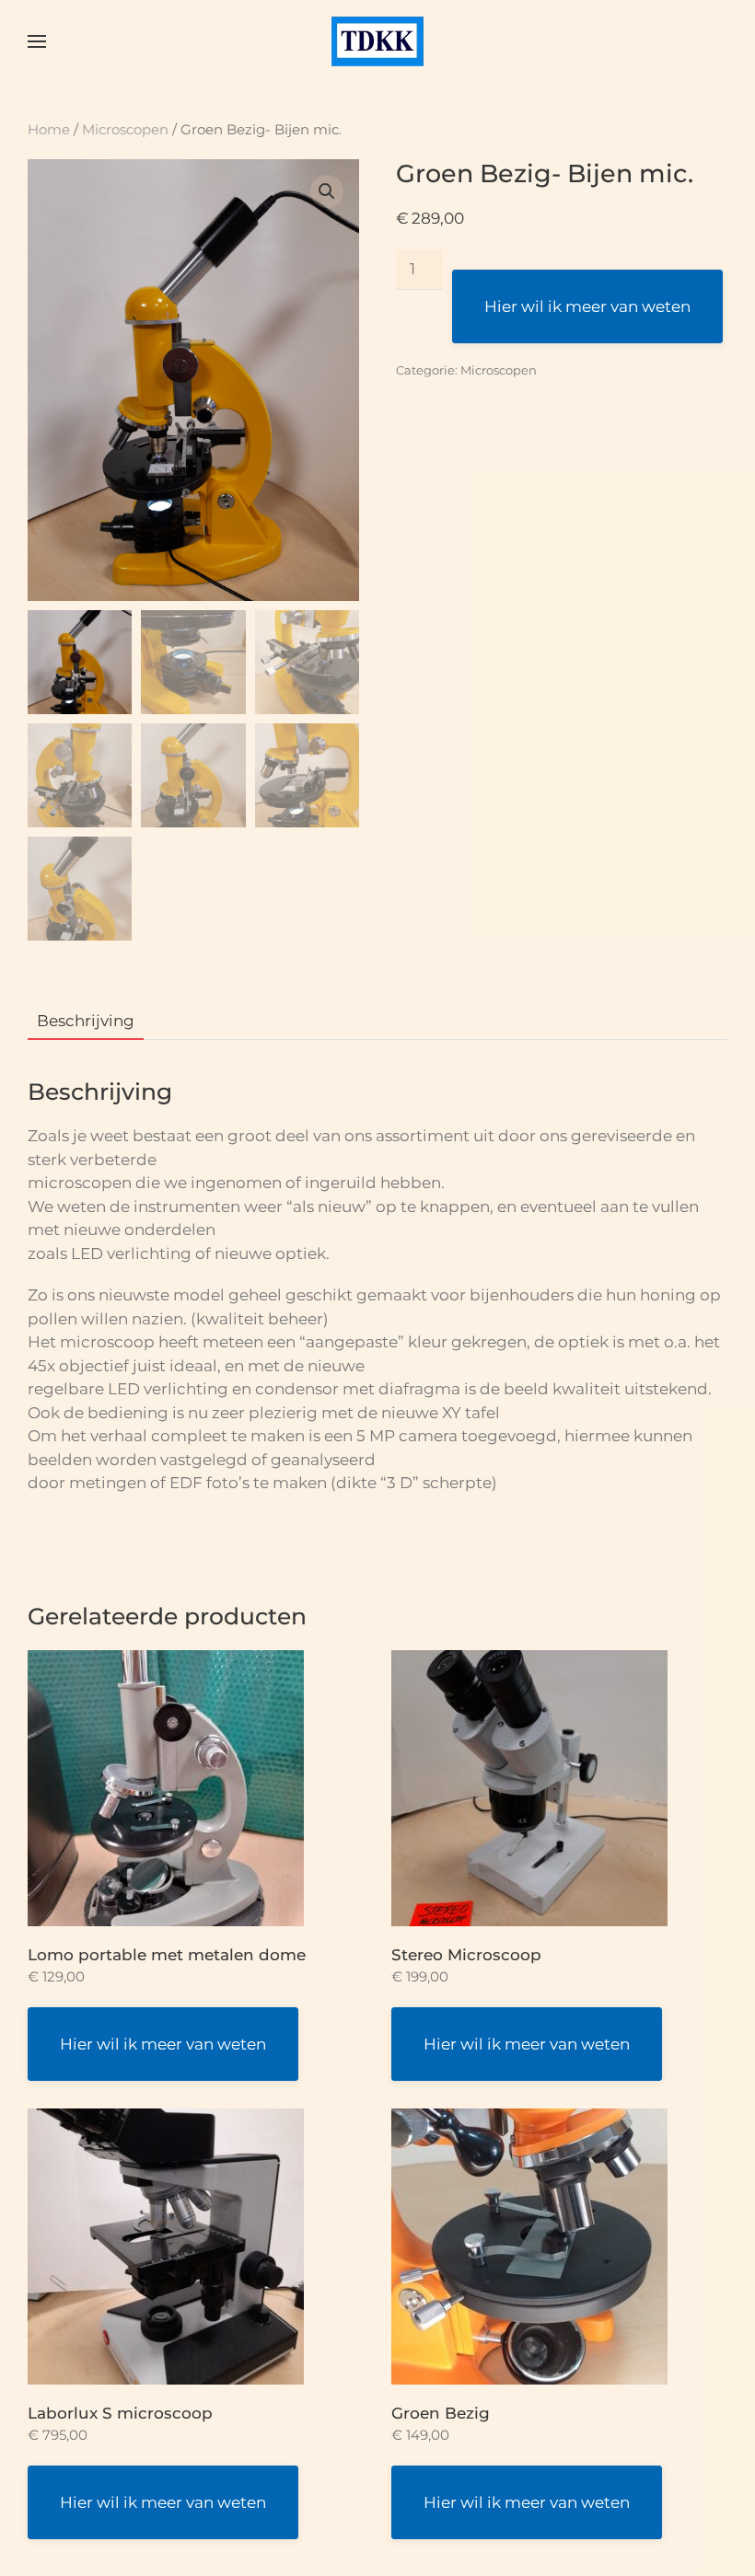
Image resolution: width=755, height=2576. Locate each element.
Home (49, 129)
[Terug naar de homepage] (377, 41)
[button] (37, 41)
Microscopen (125, 129)
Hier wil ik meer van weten (587, 306)
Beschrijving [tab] (86, 1021)
